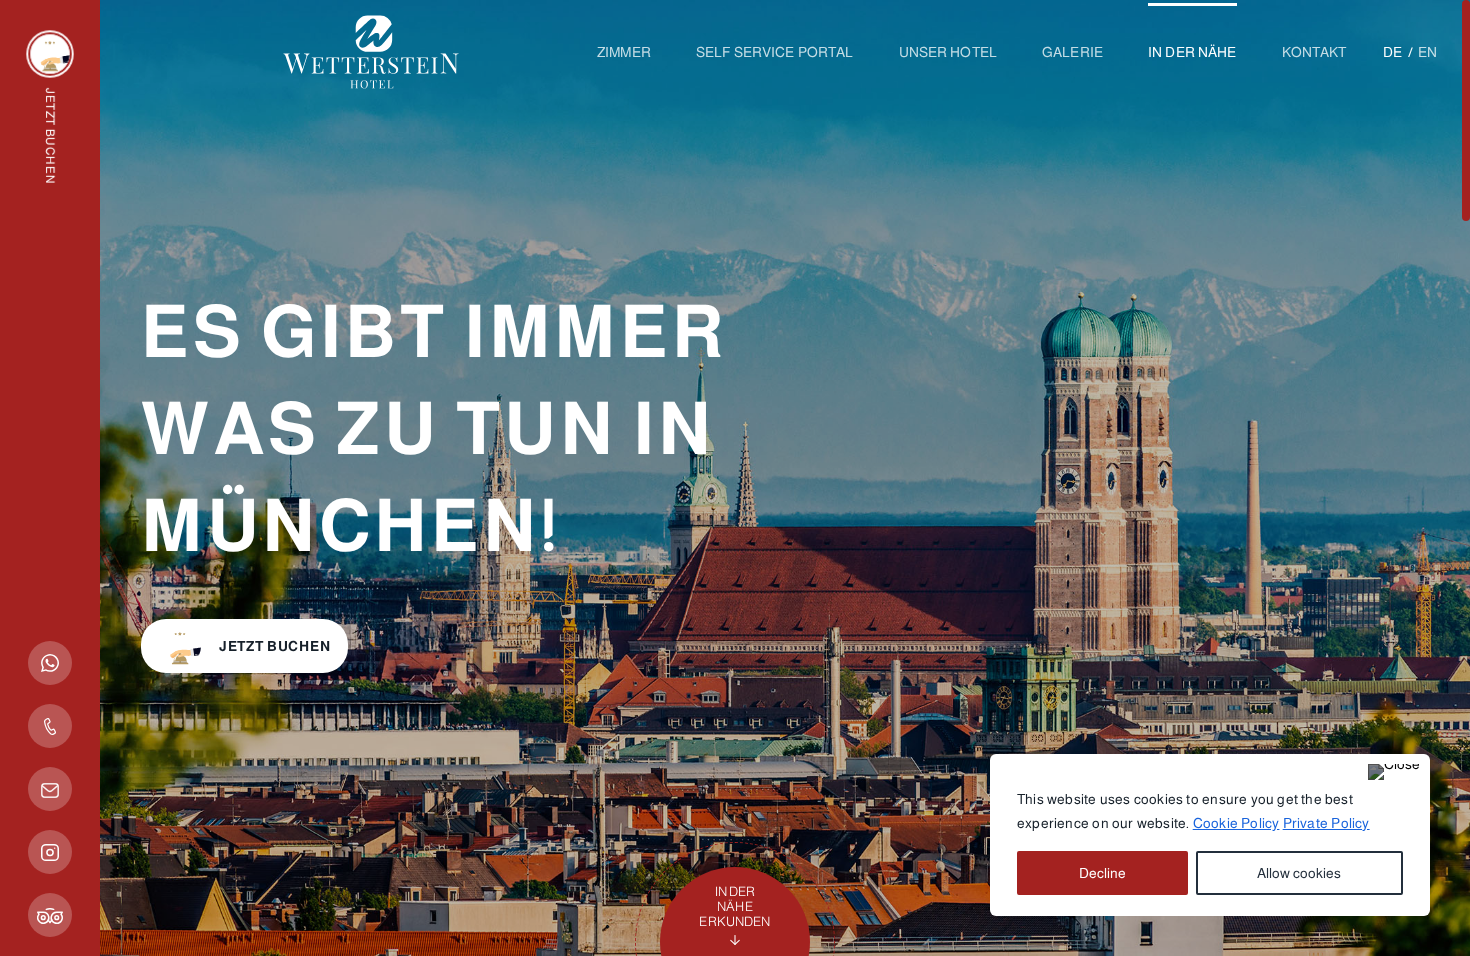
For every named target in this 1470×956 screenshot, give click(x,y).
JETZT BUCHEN (274, 646)
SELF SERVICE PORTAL (775, 52)
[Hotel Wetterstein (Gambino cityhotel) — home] (371, 79)
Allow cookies (1299, 873)
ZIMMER (624, 52)
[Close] (1394, 772)
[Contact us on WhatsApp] (50, 663)
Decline (1102, 873)
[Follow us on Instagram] (50, 852)
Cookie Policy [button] (1236, 823)
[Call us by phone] (50, 726)
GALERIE (1072, 52)
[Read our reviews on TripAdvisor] (50, 915)
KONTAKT (1314, 52)
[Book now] (50, 54)
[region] (1210, 835)
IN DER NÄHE (1192, 52)
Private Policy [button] (1326, 823)
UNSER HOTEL (948, 52)
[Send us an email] (50, 789)
